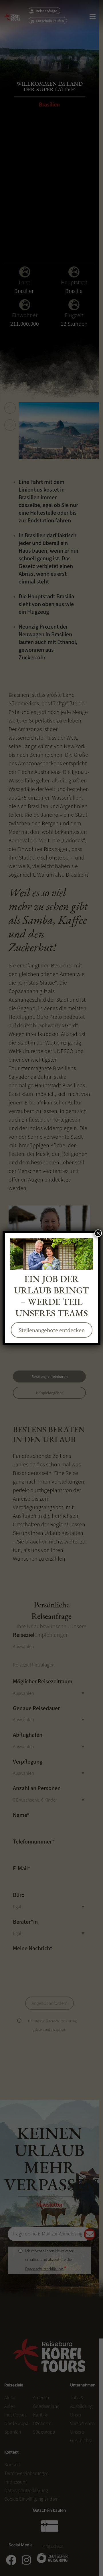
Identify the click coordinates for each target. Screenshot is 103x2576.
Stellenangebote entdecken (52, 1330)
